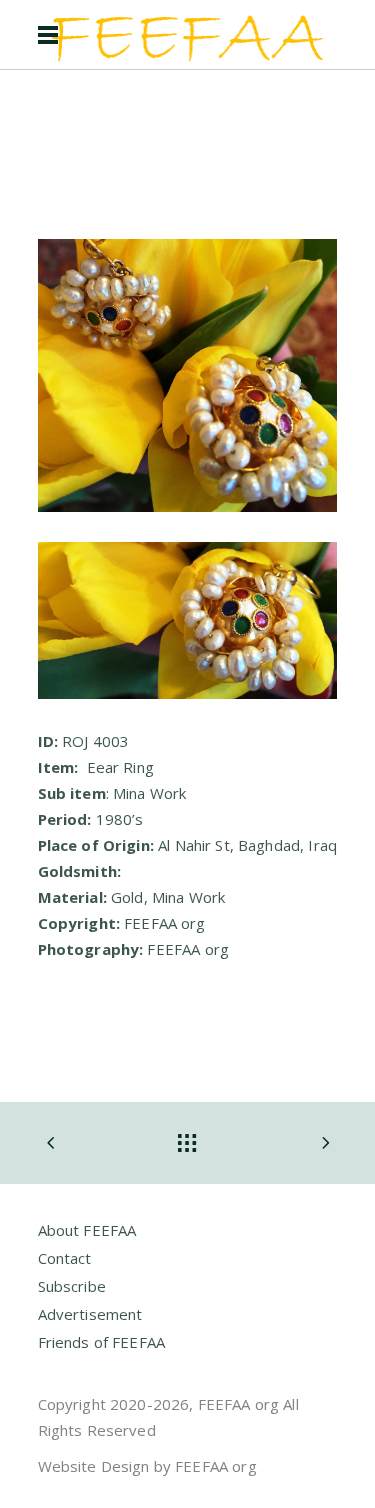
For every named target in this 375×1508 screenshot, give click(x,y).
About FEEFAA (87, 1230)
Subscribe (72, 1286)
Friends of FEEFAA (102, 1342)
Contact (65, 1258)
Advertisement (90, 1314)
